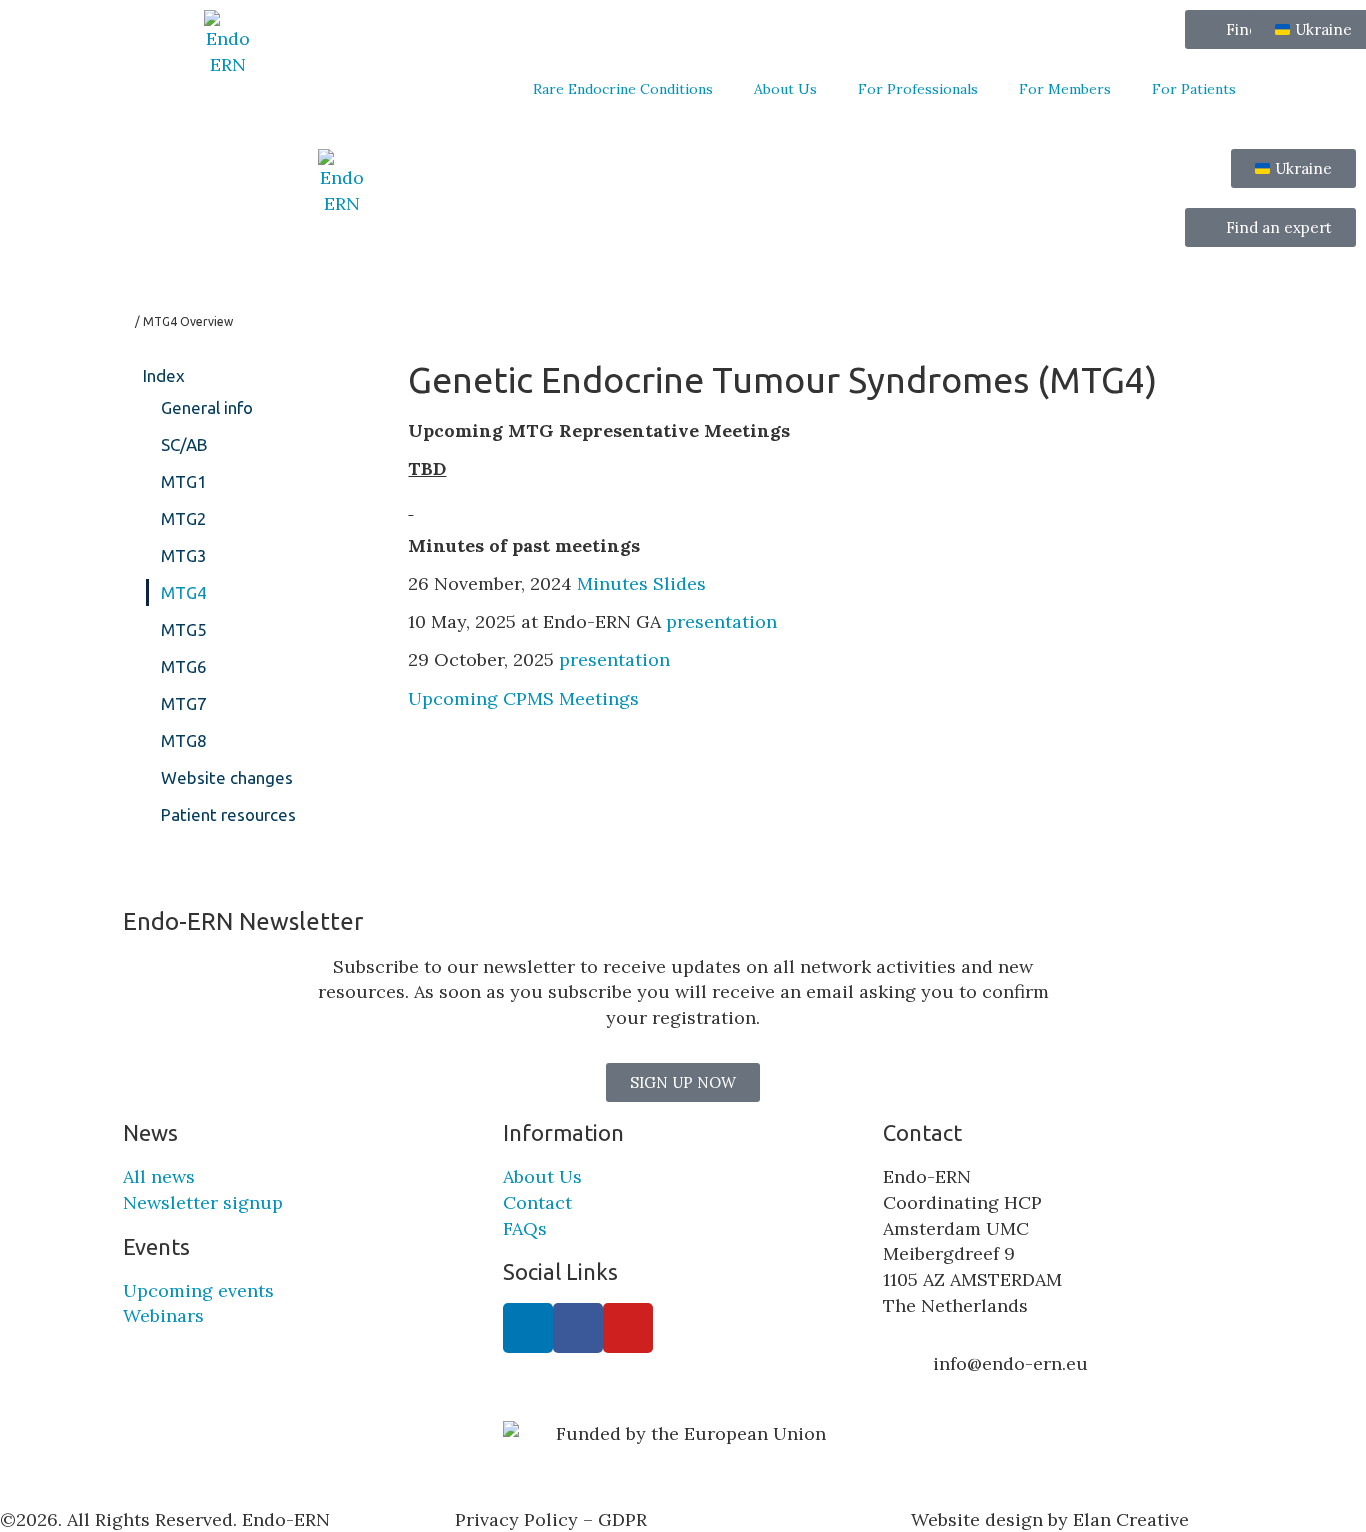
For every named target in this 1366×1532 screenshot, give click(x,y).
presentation (721, 621)
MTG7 (184, 703)
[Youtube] (628, 1328)
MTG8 (184, 740)
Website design (977, 1519)
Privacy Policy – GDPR (551, 1519)
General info (207, 407)
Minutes (612, 583)
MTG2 (184, 518)
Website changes (227, 777)
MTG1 (184, 481)
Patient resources (228, 814)
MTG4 (184, 592)
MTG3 (184, 555)
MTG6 (184, 666)
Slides (682, 583)
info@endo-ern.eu (1010, 1363)
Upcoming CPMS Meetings (526, 698)
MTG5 (184, 629)
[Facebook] (578, 1328)
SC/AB (184, 444)
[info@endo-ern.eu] (908, 1376)
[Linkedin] (528, 1328)
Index (164, 375)
